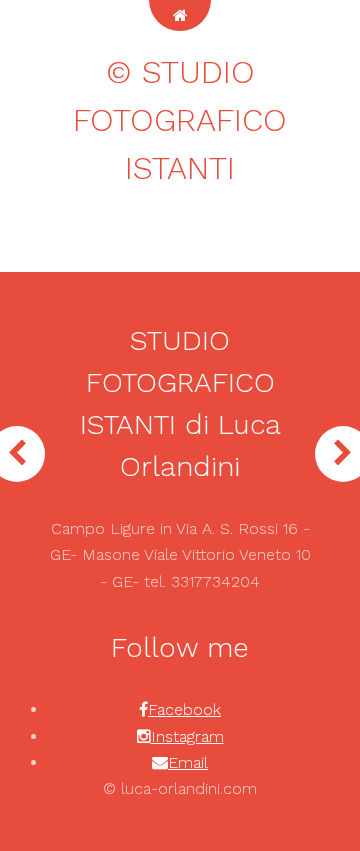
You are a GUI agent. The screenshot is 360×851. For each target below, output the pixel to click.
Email (188, 762)
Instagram (187, 736)
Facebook (184, 709)
